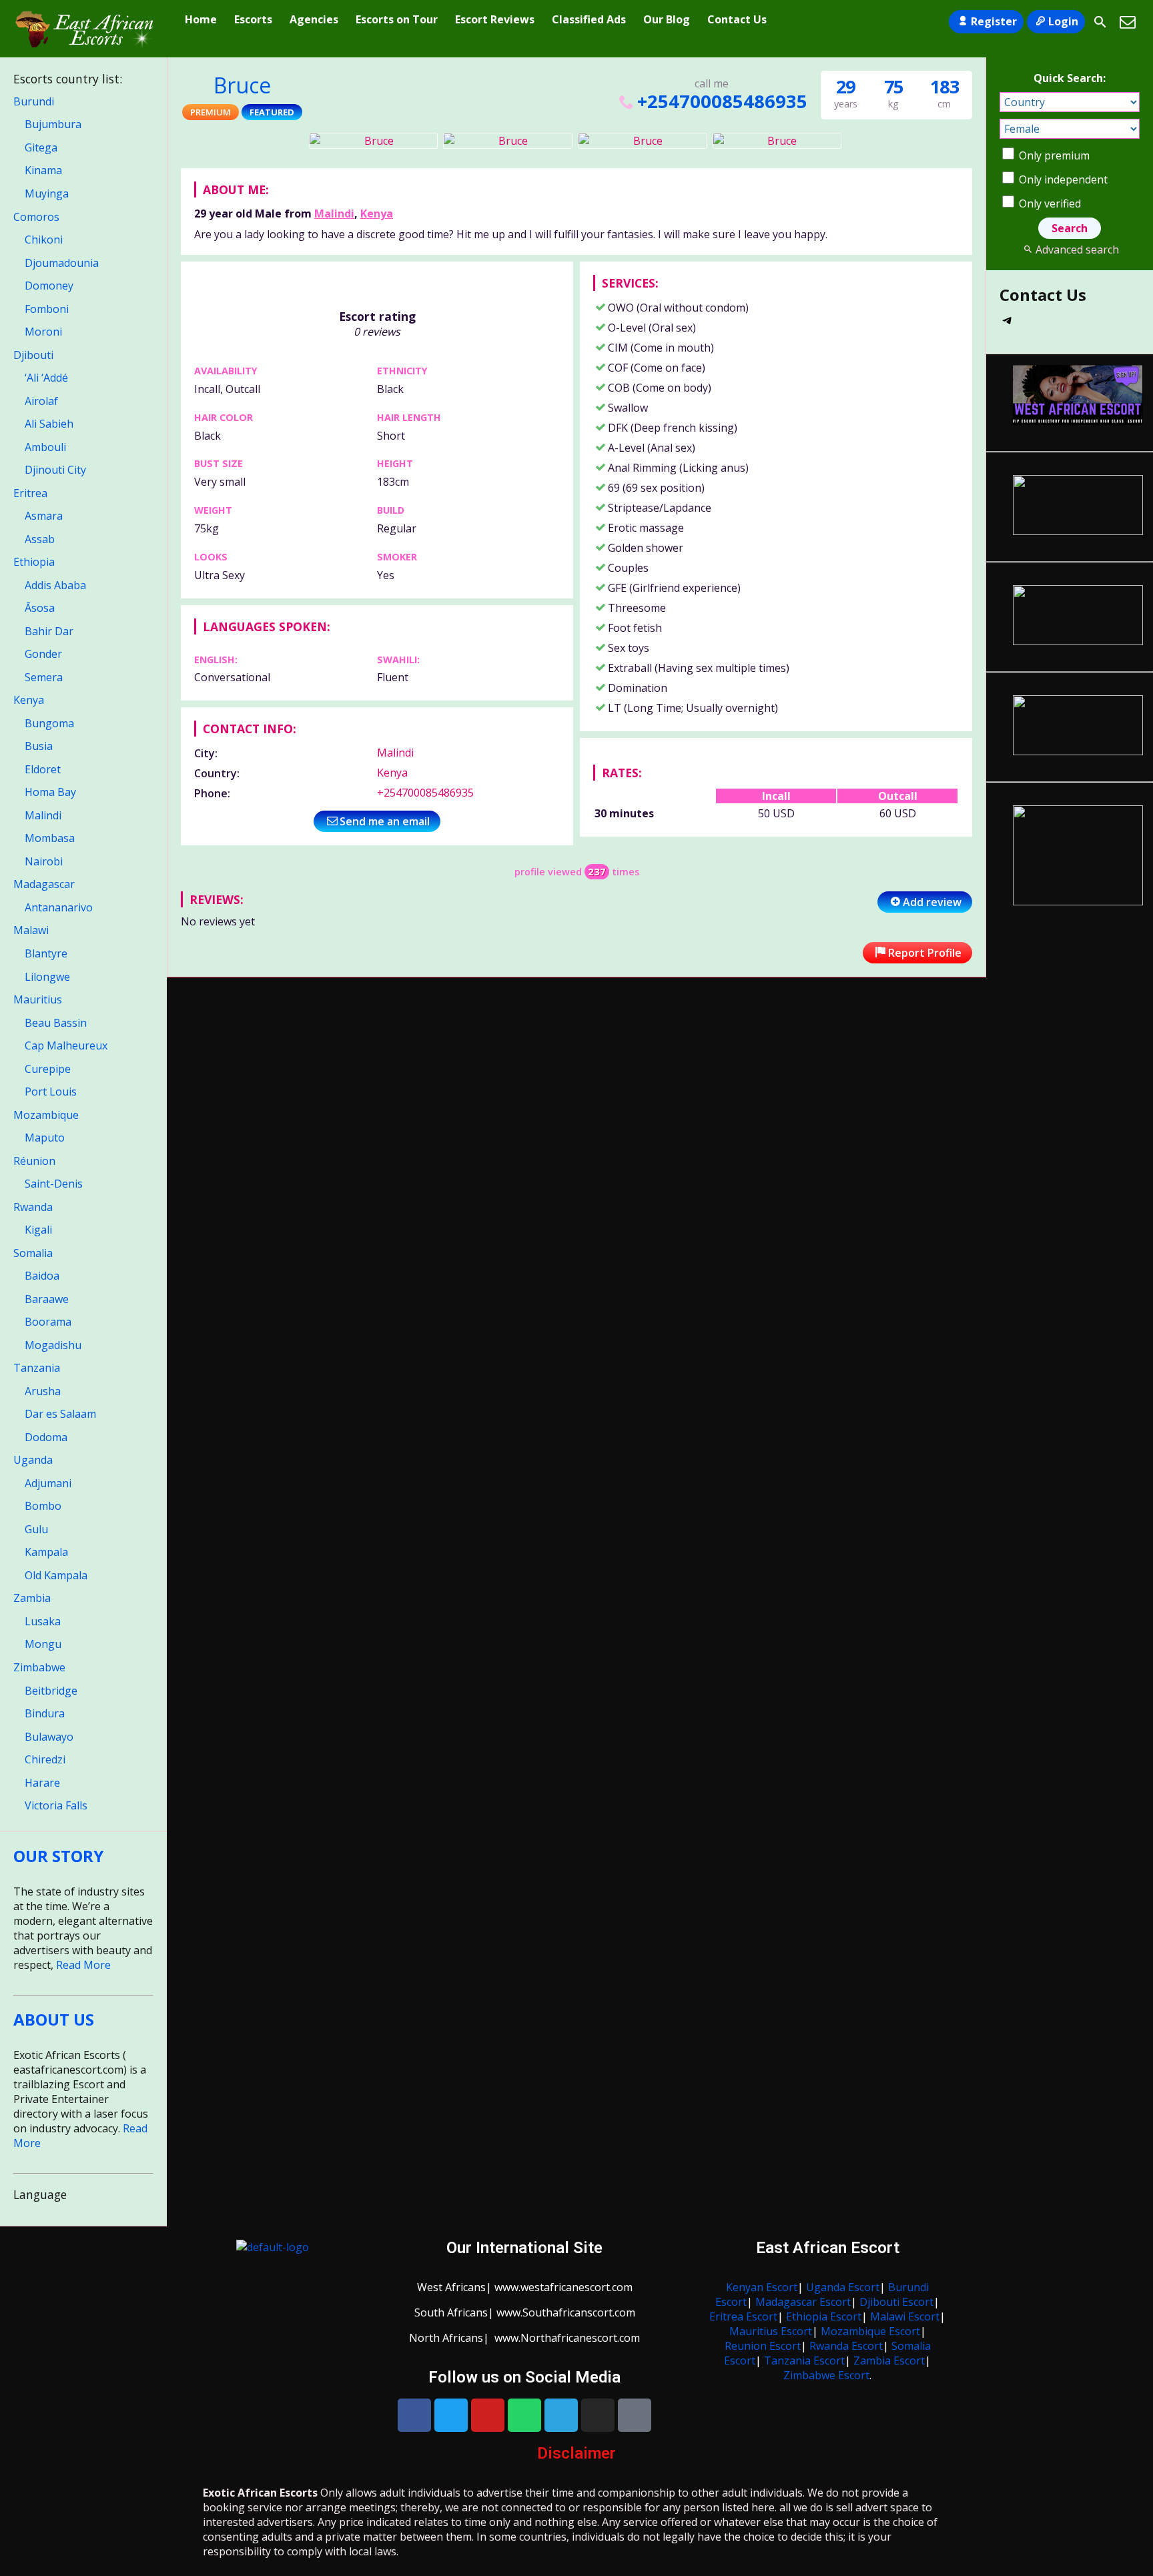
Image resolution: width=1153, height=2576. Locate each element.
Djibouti (33, 355)
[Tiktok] (635, 2415)
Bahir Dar (49, 631)
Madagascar (44, 884)
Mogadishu (53, 1345)
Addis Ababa (55, 585)
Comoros (36, 217)
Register (994, 21)
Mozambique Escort (870, 2331)
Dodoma (46, 1437)
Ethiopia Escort (824, 2316)
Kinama (43, 170)
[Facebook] (414, 2415)
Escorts (253, 19)
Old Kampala (56, 1575)
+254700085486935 (722, 101)
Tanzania (37, 1368)
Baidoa (42, 1276)
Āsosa (40, 608)
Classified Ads (589, 19)
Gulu (36, 1529)
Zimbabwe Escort (826, 2375)
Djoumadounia (62, 263)
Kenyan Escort (762, 2287)
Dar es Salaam (60, 1414)
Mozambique (46, 1115)
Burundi (34, 101)
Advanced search (1077, 250)
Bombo (43, 1506)
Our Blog (667, 19)
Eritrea (30, 493)
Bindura (45, 1713)
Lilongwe (47, 977)
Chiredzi (45, 1759)
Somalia (33, 1253)
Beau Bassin (56, 1023)
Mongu (43, 1644)
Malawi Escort (905, 2316)
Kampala (46, 1552)
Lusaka (43, 1621)
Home (201, 19)
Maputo (45, 1138)
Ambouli (45, 447)
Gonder (43, 654)
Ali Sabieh (49, 424)
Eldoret (43, 769)
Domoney (49, 286)
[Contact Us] (1128, 22)
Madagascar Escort (803, 2302)
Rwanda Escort (846, 2346)
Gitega (41, 147)
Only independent (1062, 179)
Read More (83, 1965)
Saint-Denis (54, 1184)
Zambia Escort (889, 2360)
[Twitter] (451, 2415)
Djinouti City (55, 470)
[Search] (1100, 22)
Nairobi (44, 861)
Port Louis (51, 1092)
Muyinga (47, 193)
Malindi (334, 213)
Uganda (33, 1460)
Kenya (377, 213)
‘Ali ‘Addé (46, 378)
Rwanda (33, 1207)
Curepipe (48, 1069)
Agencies (314, 19)
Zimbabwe (39, 1667)
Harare (42, 1783)
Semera (44, 677)
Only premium (1053, 155)
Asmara (44, 516)
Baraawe (47, 1299)
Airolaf (41, 401)
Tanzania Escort (804, 2360)
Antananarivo (59, 907)
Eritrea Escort (743, 2316)
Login (1063, 21)
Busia (39, 746)
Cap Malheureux (66, 1045)
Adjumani (48, 1483)
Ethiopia (34, 562)
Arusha (43, 1391)
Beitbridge (51, 1691)
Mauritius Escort (771, 2331)
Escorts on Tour (397, 19)
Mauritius (38, 999)
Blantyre (46, 953)
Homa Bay (50, 792)
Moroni (43, 332)
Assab (40, 539)
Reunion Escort (763, 2346)
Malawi (31, 930)
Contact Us (737, 19)
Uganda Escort (843, 2287)
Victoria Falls (56, 1805)
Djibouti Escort (896, 2302)
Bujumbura (53, 124)
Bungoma (49, 723)
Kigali (38, 1230)
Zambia (32, 1598)
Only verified (1049, 203)
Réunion (34, 1161)
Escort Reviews (495, 19)
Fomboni (47, 309)
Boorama (48, 1322)
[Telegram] (1008, 324)
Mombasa (50, 838)
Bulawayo (49, 1737)
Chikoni (44, 240)
